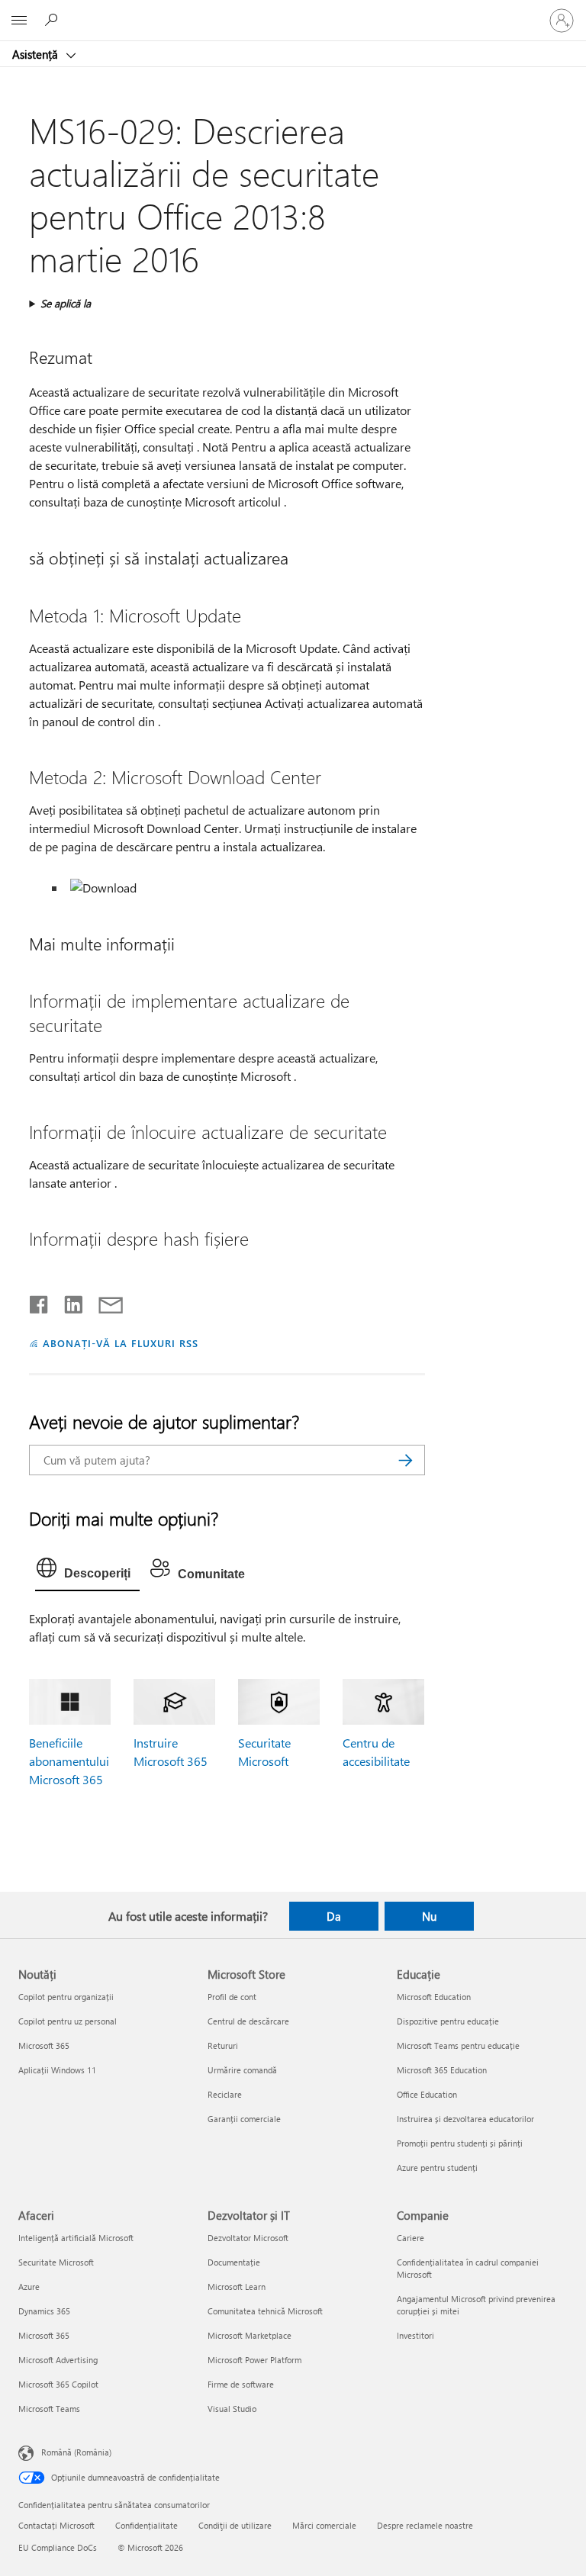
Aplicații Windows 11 (57, 2070)
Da (334, 1916)
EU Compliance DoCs (58, 2547)
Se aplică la (66, 303)
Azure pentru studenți (437, 2168)
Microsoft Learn (237, 2287)
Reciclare (225, 2094)
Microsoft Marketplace (250, 2335)
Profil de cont (232, 1997)
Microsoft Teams (49, 2409)
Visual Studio (232, 2409)
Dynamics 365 (44, 2311)
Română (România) (76, 2451)
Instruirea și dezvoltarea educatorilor (465, 2119)
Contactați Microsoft (56, 2525)
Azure (29, 2287)
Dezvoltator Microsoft (248, 2238)
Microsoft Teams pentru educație (458, 2045)
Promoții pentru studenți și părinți (460, 2143)
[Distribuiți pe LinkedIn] (68, 1301)
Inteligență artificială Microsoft (76, 2238)
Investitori (415, 2335)
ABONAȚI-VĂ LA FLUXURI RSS (120, 1343)
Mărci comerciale (324, 2525)
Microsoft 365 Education (442, 2070)
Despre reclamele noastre (425, 2525)
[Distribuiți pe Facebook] (40, 1301)
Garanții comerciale (244, 2119)
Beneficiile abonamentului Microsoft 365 (69, 1761)
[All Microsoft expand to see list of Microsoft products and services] (19, 21)
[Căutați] (406, 1460)
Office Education (427, 2094)
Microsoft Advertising (58, 2360)
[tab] (87, 1571)
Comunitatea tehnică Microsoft (265, 2311)
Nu (429, 1916)
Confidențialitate (146, 2525)
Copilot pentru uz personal (68, 2021)
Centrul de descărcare (248, 2021)
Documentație (234, 2262)
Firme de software (241, 2384)
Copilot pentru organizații (66, 1997)
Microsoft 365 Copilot (58, 2384)
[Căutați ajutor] (53, 20)
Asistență (37, 54)
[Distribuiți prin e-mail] (104, 1301)
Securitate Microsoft (56, 2262)
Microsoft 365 (44, 2045)
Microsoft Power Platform (254, 2360)
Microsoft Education (434, 1997)
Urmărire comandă (242, 2070)
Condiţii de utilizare (235, 2525)
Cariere (411, 2238)
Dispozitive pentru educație (448, 2021)
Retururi (223, 2045)
